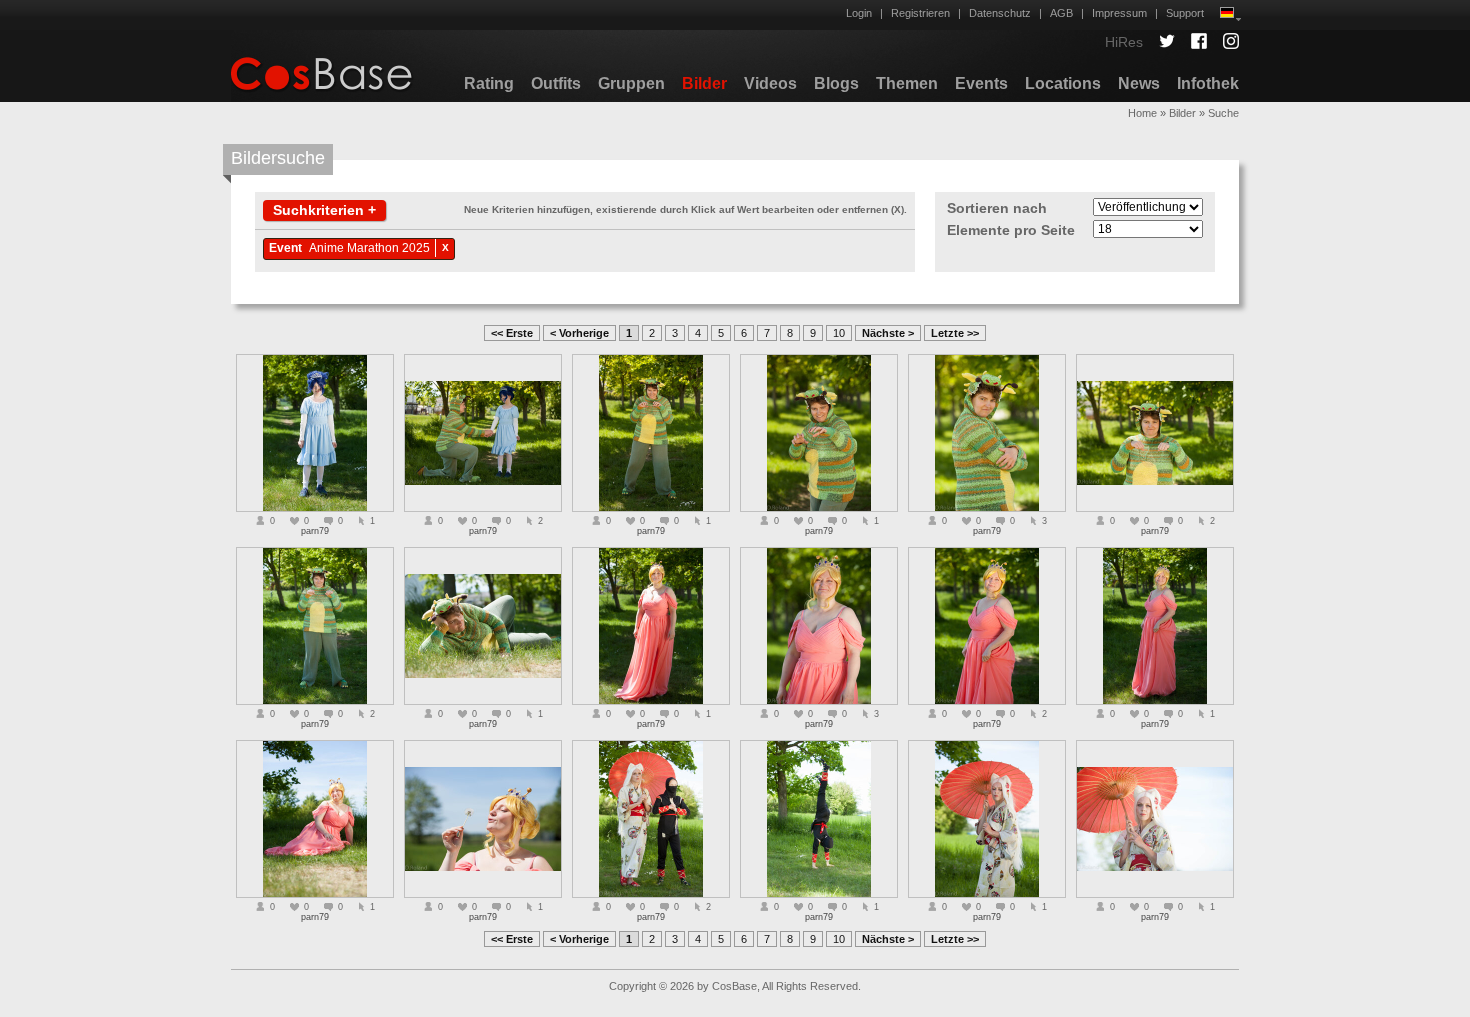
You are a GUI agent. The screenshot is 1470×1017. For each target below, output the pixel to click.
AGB (1061, 13)
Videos (770, 83)
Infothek (1208, 83)
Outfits (556, 83)
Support (1185, 13)
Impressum (1119, 13)
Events (981, 83)
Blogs (836, 83)
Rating (489, 83)
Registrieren (920, 13)
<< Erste (512, 333)
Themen (907, 83)
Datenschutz (1000, 13)
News (1139, 83)
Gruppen (631, 83)
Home (1142, 113)
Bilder (704, 83)
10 (839, 333)
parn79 (315, 531)
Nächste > (888, 333)
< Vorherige (579, 333)
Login (859, 13)
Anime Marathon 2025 (369, 248)
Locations (1063, 83)
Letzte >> (955, 333)
